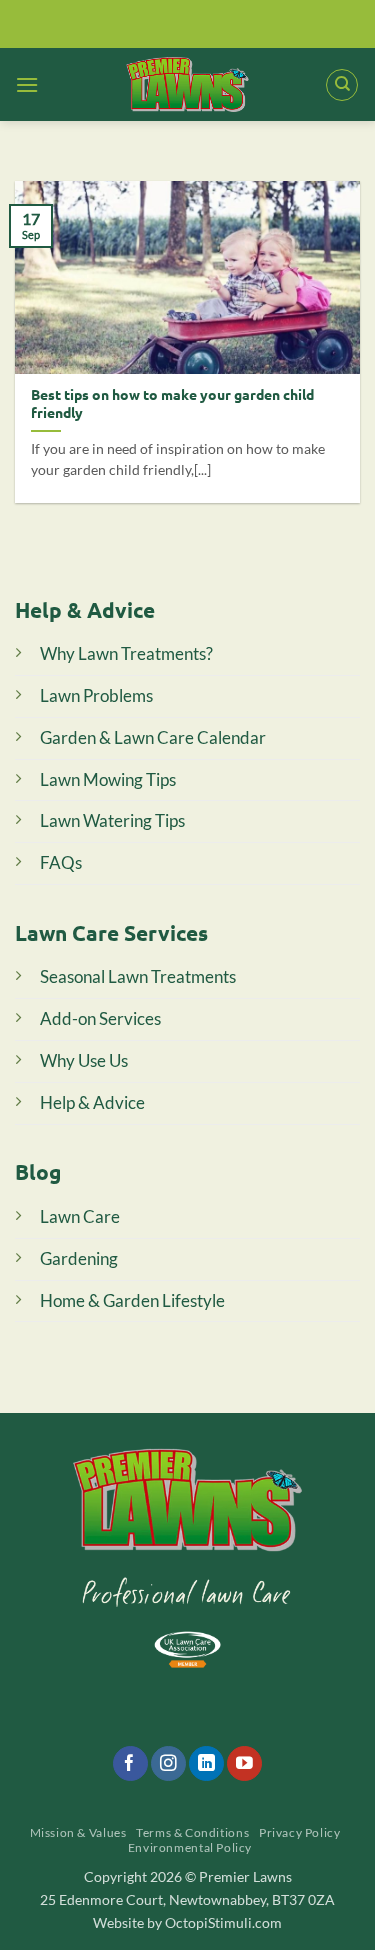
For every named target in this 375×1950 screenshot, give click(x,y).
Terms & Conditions (192, 1832)
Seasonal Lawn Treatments (138, 976)
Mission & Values (78, 1832)
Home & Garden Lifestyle (132, 1300)
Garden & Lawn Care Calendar (153, 737)
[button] (27, 84)
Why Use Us (84, 1060)
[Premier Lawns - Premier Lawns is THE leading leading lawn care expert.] (187, 84)
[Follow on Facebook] (130, 1764)
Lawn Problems (96, 695)
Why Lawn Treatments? (126, 653)
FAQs (61, 862)
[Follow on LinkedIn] (206, 1764)
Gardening (79, 1258)
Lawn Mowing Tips (108, 779)
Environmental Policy (190, 1847)
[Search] (342, 85)
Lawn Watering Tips (112, 820)
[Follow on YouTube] (244, 1764)
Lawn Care (80, 1216)
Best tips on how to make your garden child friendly (172, 403)
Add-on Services (100, 1018)
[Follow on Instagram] (168, 1764)
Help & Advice (92, 1102)
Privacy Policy (300, 1832)
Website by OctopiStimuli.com (187, 1922)
